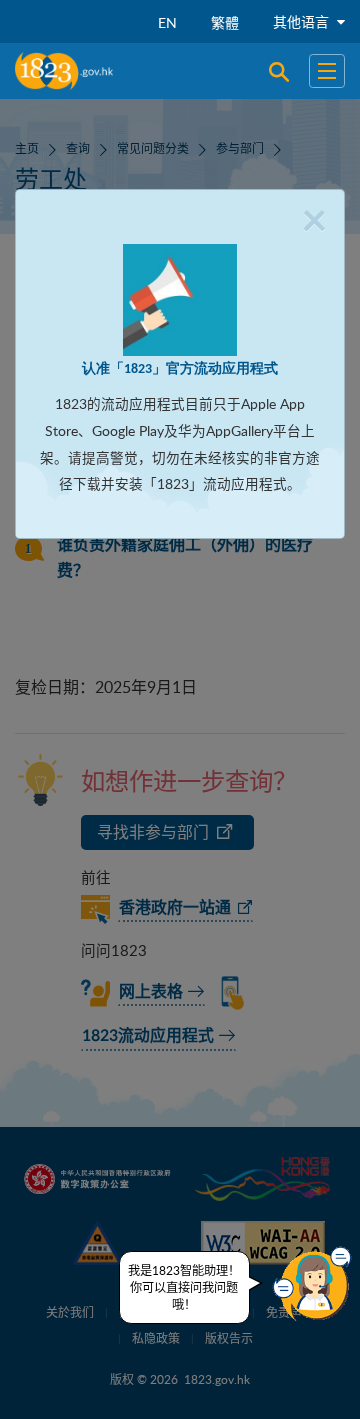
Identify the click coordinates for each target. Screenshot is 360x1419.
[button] (312, 1284)
